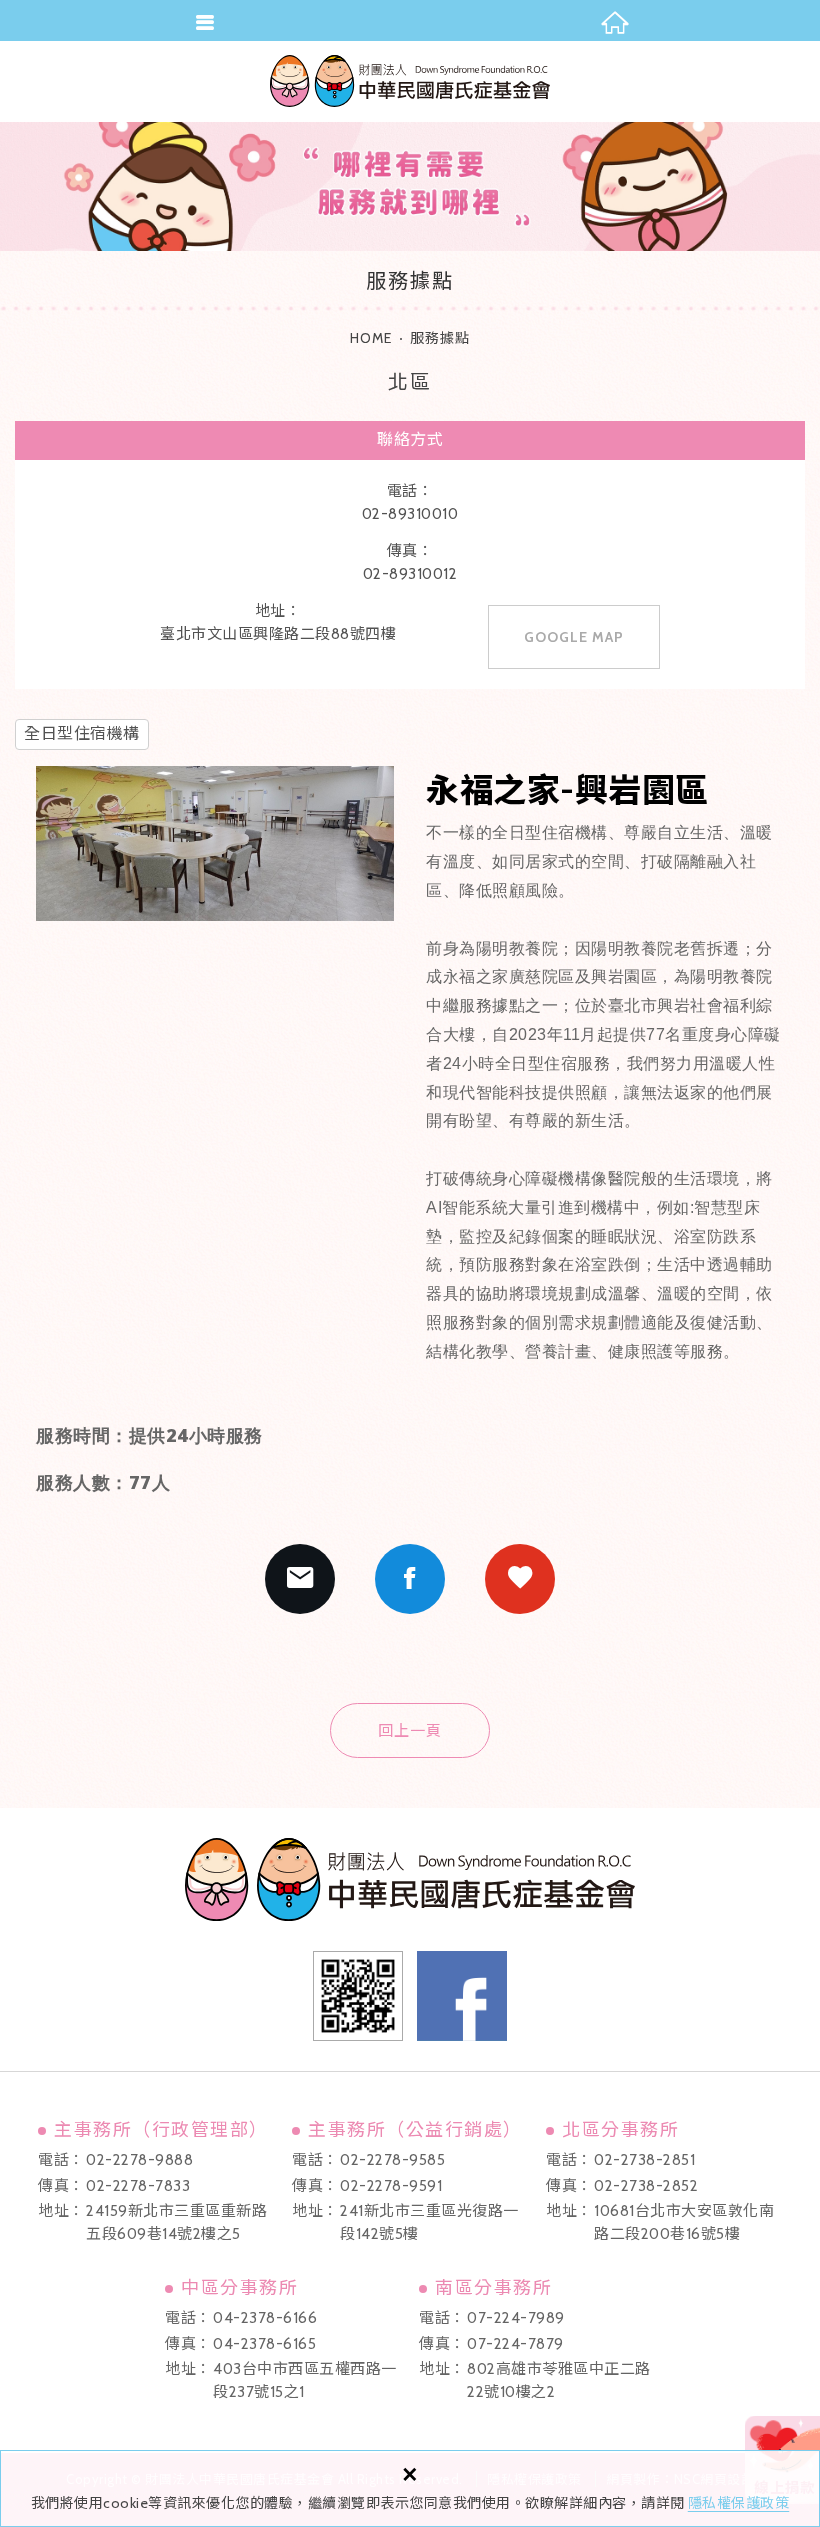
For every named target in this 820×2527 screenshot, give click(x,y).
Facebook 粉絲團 (462, 1996)
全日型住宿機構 (82, 733)
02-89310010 (410, 514)
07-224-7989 (516, 2318)
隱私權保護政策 (739, 2503)
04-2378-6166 (265, 2318)
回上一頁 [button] (410, 1731)
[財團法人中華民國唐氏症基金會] (410, 81)
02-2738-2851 (644, 2160)
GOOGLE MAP (574, 637)
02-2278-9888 (139, 2160)
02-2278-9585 (392, 2160)
